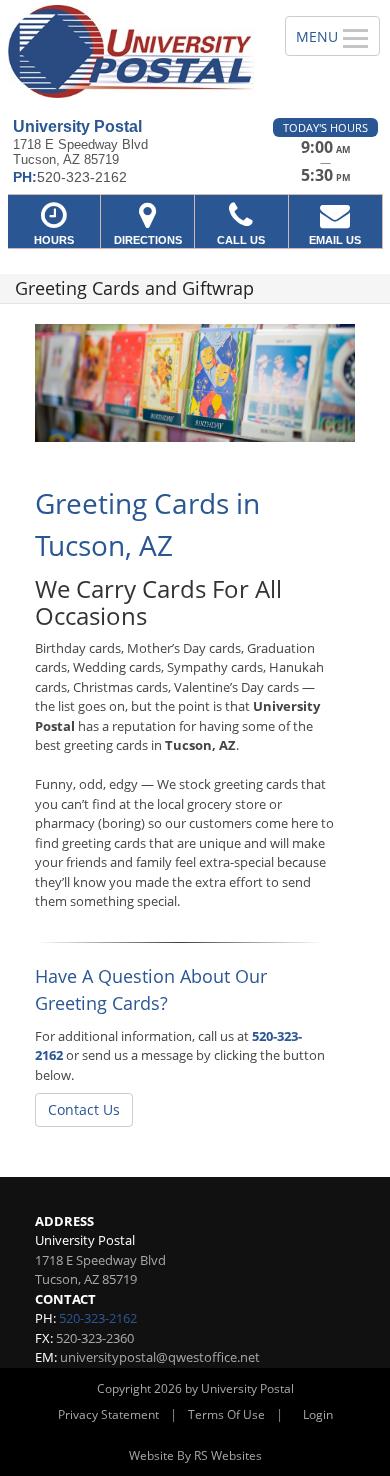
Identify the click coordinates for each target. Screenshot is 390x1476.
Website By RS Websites (195, 1455)
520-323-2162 (98, 1318)
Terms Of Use (226, 1414)
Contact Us (84, 1109)
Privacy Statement (108, 1414)
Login (318, 1414)
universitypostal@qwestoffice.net (160, 1357)
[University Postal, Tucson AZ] (131, 51)
